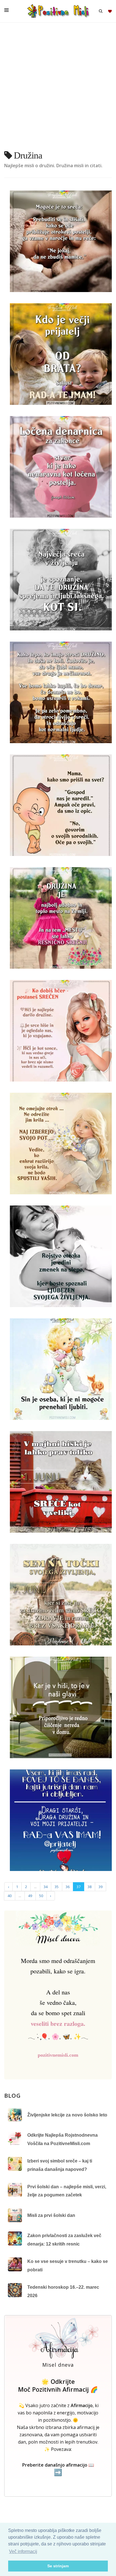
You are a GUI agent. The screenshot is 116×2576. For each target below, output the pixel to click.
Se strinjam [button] (58, 2566)
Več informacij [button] (23, 2551)
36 (68, 1887)
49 (30, 1896)
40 (10, 1896)
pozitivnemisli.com (58, 2055)
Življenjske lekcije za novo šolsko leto (67, 2115)
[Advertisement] (58, 89)
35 (57, 1887)
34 (46, 1887)
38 (90, 1887)
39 (101, 1887)
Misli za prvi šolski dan (51, 2215)
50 (41, 1896)
